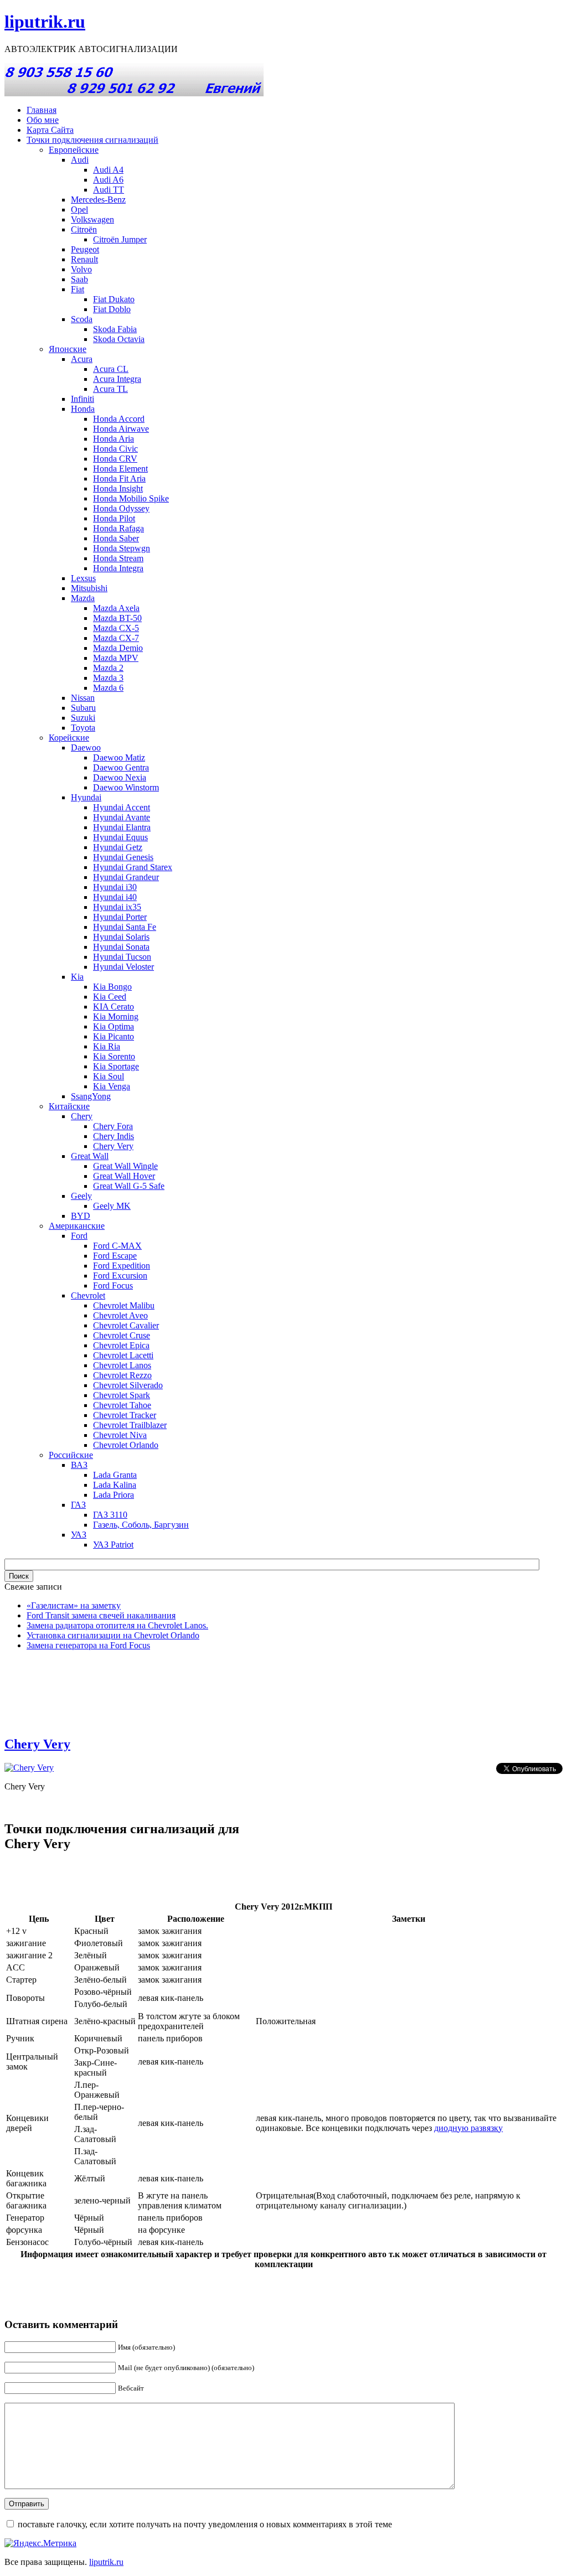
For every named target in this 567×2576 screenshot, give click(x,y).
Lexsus (83, 578)
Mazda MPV (116, 658)
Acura (82, 359)
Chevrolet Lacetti (123, 1355)
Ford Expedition (122, 1266)
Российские (71, 1455)
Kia (77, 977)
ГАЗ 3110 (110, 1515)
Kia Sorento (114, 1056)
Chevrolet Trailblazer (130, 1425)
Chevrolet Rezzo (122, 1375)
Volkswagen (92, 219)
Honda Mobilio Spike (131, 498)
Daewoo (86, 748)
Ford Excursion (120, 1276)
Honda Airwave (121, 429)
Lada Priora (114, 1495)
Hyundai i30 (115, 887)
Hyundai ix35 (117, 907)
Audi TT (109, 190)
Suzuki (83, 718)
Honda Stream (118, 558)
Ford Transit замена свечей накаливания (101, 1615)
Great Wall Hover (124, 1176)
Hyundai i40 (115, 897)
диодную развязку (468, 2128)
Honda (83, 409)
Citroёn (84, 229)
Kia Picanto (114, 1036)
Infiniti (83, 399)
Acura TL (110, 389)
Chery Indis (114, 1136)
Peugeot (85, 249)
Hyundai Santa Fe (125, 927)
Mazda (83, 598)
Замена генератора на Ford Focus (88, 1645)
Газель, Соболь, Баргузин (141, 1525)
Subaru (83, 708)
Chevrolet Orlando (126, 1445)
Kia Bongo (112, 987)
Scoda (82, 319)
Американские (77, 1226)
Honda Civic (115, 449)
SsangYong (91, 1096)
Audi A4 (108, 170)
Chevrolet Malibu (124, 1305)
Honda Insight (118, 488)
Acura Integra (117, 379)
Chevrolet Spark (122, 1395)
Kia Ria (107, 1046)
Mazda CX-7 (116, 638)
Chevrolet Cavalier (126, 1325)
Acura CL (111, 369)
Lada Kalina (115, 1485)
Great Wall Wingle (125, 1166)
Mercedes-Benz (98, 200)
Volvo (81, 269)
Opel (79, 210)
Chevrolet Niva (120, 1435)
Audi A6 (108, 180)
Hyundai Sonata (121, 947)
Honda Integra (118, 568)
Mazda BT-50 (117, 618)
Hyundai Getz (118, 847)
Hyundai (86, 797)
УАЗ (79, 1535)
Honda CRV (115, 459)
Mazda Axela (116, 608)
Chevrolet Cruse (122, 1335)
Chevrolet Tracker (125, 1415)
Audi (80, 160)
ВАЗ (79, 1465)
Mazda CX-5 (116, 628)
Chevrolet (88, 1295)
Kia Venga (112, 1086)
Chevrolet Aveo (120, 1315)
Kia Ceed (110, 997)
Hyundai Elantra (122, 827)
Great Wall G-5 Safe (129, 1186)
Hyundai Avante (122, 817)
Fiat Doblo (112, 309)
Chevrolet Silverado (128, 1385)
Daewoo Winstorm (126, 787)
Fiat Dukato (114, 299)
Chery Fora (113, 1126)
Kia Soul (109, 1076)
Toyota (83, 728)
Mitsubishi (89, 588)
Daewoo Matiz (119, 757)
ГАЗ (78, 1505)
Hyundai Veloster (123, 967)
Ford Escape (115, 1256)
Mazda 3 (108, 678)
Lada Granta (115, 1475)
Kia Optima (114, 1026)
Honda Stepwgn (122, 548)
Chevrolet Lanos (122, 1365)
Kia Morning (116, 1017)
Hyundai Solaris (121, 937)
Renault (84, 259)
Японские (68, 349)
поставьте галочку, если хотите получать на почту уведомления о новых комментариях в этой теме (205, 2524)
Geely (81, 1196)
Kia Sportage (116, 1066)
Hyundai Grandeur (126, 877)
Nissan (83, 698)
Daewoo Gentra (121, 767)
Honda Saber (116, 538)
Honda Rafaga (118, 528)
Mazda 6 (108, 688)
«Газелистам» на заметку (74, 1605)
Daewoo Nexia (120, 777)
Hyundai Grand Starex (133, 867)
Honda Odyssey (121, 508)
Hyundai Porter (120, 917)
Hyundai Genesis (123, 857)
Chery (82, 1116)
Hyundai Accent (122, 807)
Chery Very (113, 1146)
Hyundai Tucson (122, 957)
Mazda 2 (108, 668)
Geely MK (112, 1206)
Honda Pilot (114, 518)
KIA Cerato (114, 1007)
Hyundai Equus (120, 837)
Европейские (74, 150)
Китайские (69, 1106)
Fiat (78, 289)
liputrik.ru (45, 22)
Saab (79, 279)
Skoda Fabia (115, 329)
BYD (81, 1216)
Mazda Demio (118, 648)
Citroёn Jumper (120, 239)
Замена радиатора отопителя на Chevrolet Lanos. (117, 1625)
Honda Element (120, 469)
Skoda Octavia (119, 339)
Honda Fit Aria (119, 479)
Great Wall (90, 1156)
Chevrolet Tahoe (122, 1405)
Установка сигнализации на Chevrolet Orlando (113, 1635)
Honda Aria (114, 439)
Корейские (69, 738)
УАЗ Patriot (113, 1545)
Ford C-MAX (117, 1246)
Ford (79, 1236)
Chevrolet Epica (121, 1345)
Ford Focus (113, 1286)
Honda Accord (119, 419)
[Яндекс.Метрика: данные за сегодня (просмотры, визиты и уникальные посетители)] (40, 2543)
